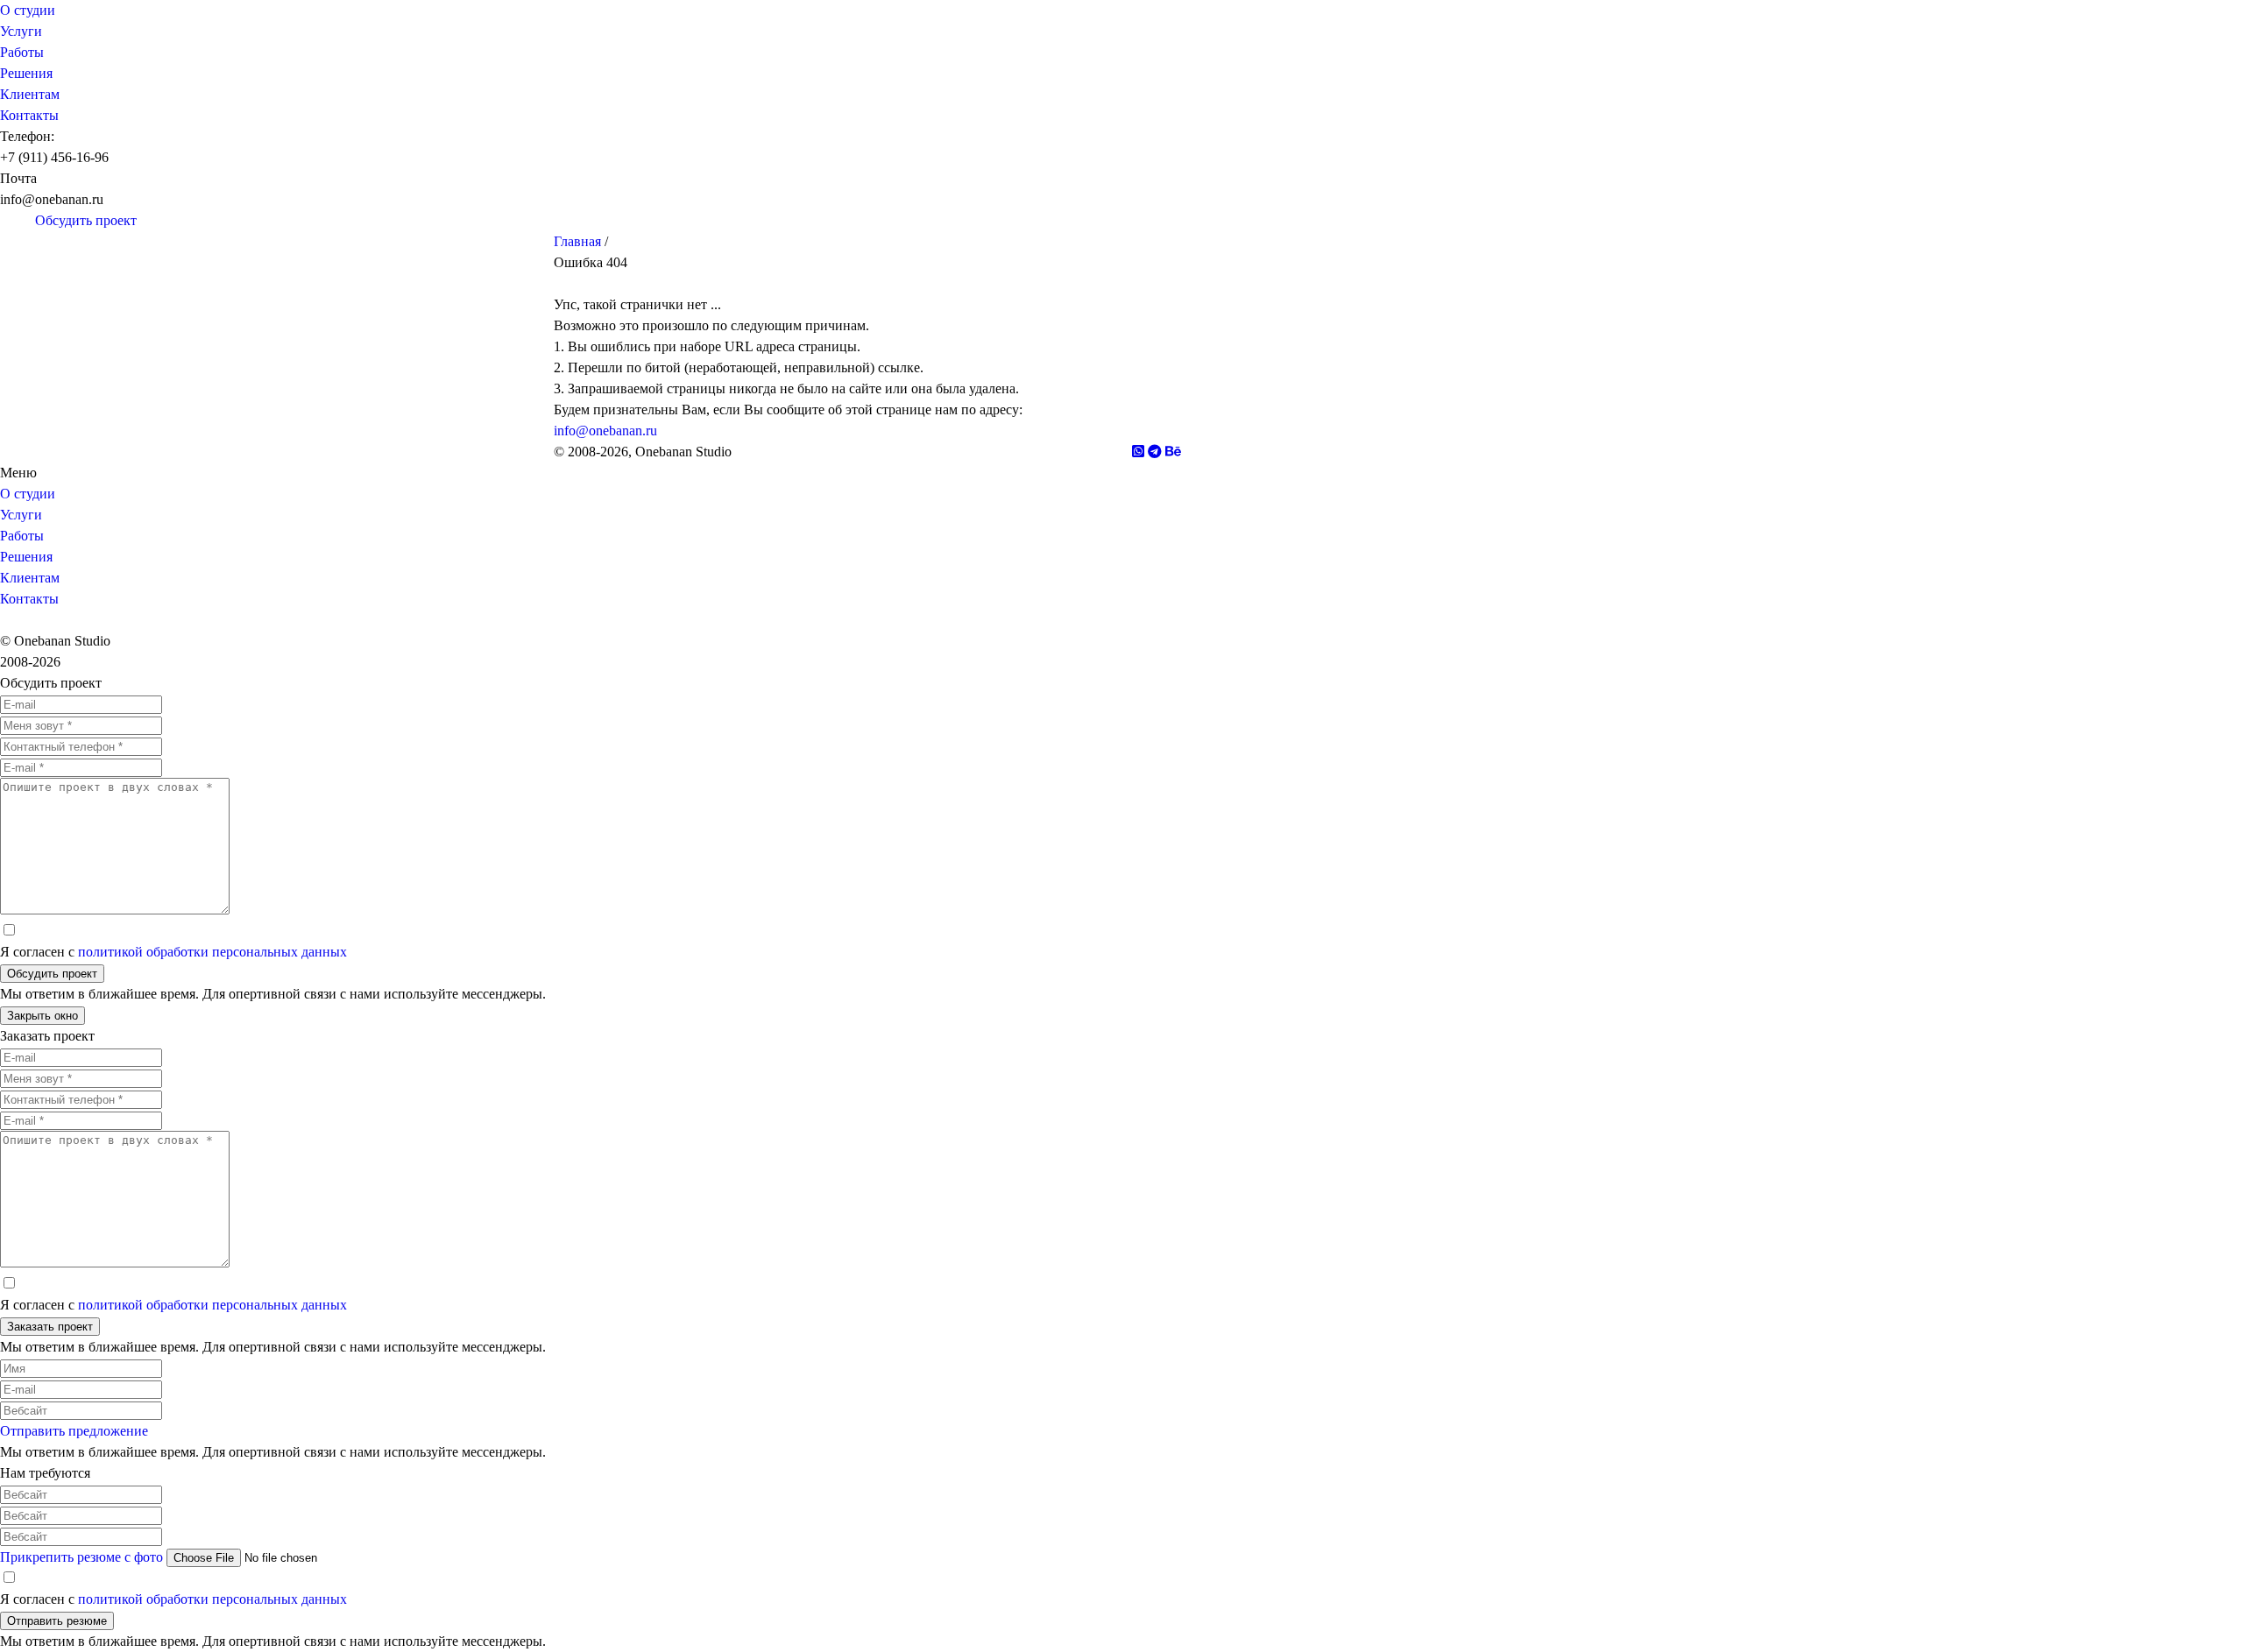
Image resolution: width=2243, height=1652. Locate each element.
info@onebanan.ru (605, 431)
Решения (26, 73)
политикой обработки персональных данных (212, 952)
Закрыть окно (42, 1016)
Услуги (21, 31)
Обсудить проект (52, 974)
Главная (577, 241)
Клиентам (30, 94)
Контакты (29, 115)
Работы (22, 52)
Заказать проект (50, 1327)
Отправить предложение (74, 1431)
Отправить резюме (57, 1621)
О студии (28, 10)
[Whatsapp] (26, 220)
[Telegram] (9, 220)
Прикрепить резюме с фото (81, 1557)
